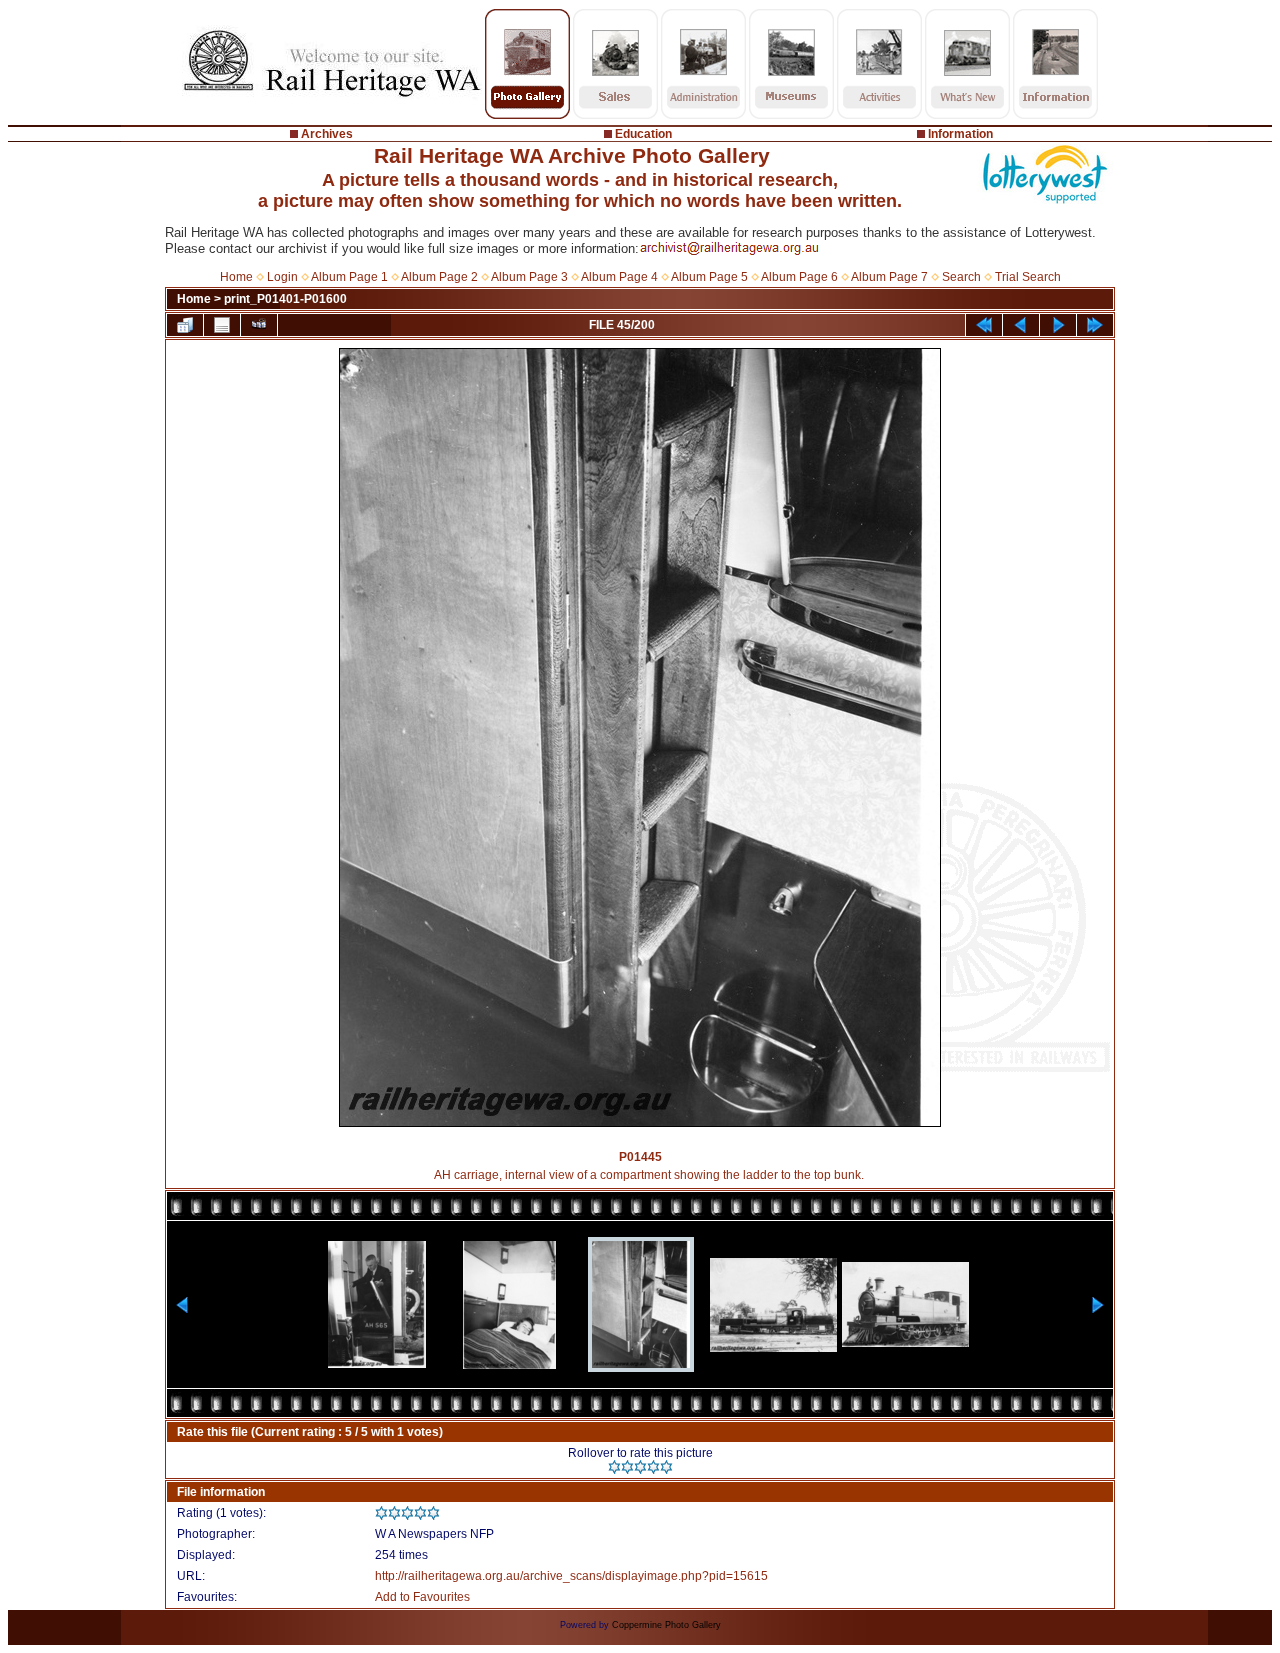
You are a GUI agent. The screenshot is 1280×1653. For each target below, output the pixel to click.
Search (961, 277)
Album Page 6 (799, 277)
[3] (640, 1467)
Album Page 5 (709, 277)
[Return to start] (984, 325)
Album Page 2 (439, 277)
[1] (614, 1467)
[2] (627, 1467)
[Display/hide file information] (222, 325)
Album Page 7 (889, 277)
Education (643, 134)
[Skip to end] (1095, 325)
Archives (327, 134)
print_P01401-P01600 (285, 299)
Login (282, 277)
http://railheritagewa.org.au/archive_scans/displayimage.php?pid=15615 (571, 1576)
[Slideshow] (259, 325)
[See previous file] (1021, 325)
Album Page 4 (619, 277)
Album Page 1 (349, 277)
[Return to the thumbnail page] (185, 325)
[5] (666, 1467)
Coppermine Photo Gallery (666, 1625)
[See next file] (1058, 325)
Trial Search (1028, 277)
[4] (653, 1467)
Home (236, 277)
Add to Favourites (422, 1597)
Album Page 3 (529, 277)
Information (960, 134)
